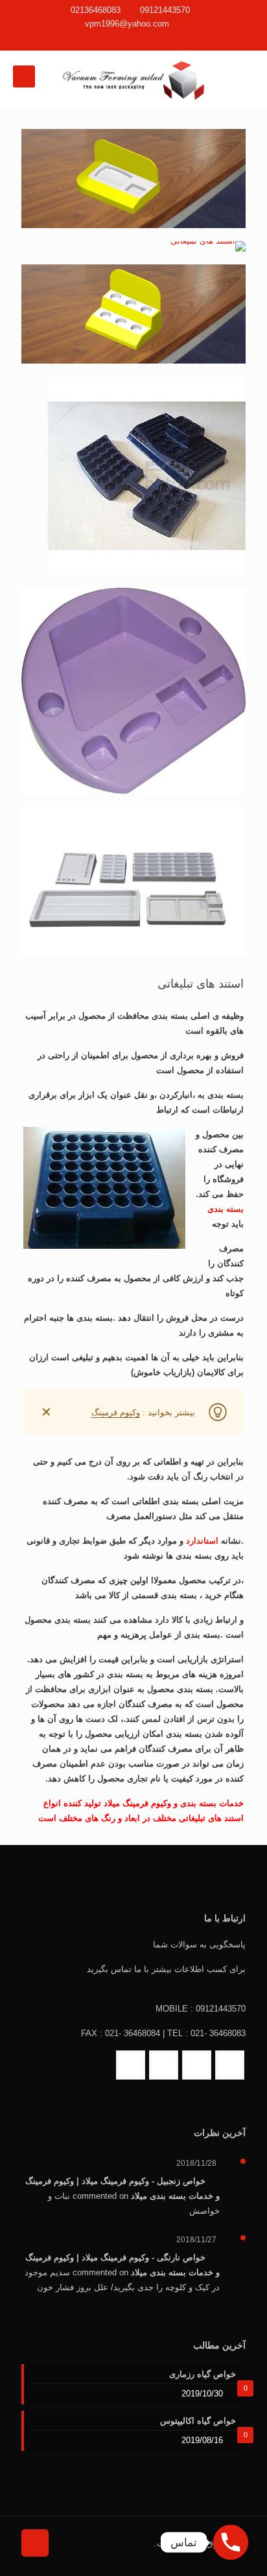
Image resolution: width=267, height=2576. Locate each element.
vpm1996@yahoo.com (127, 24)
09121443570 (165, 10)
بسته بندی (226, 1209)
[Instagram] (116, 40)
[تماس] (231, 2542)
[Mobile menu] (24, 76)
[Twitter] (134, 40)
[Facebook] (151, 40)
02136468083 (96, 10)
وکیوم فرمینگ (116, 1412)
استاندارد (202, 1541)
